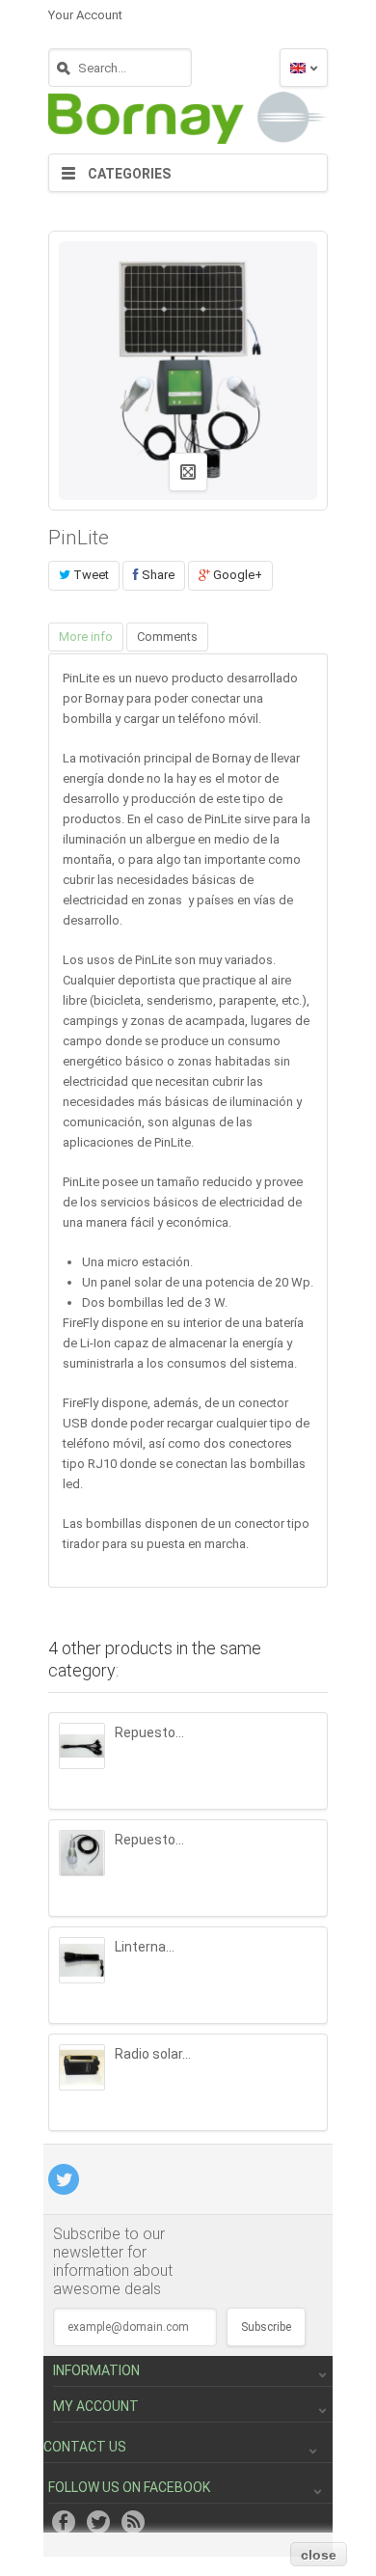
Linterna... (145, 1947)
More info (86, 637)
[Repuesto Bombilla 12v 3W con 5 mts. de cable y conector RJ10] (82, 1853)
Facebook (64, 2522)
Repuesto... (149, 1732)
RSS (133, 2522)
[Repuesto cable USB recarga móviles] (82, 1746)
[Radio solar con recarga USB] (82, 2067)
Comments (167, 637)
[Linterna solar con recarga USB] (82, 1960)
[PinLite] (188, 108)
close (319, 2555)
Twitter (98, 2522)
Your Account (85, 15)
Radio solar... (153, 2054)
